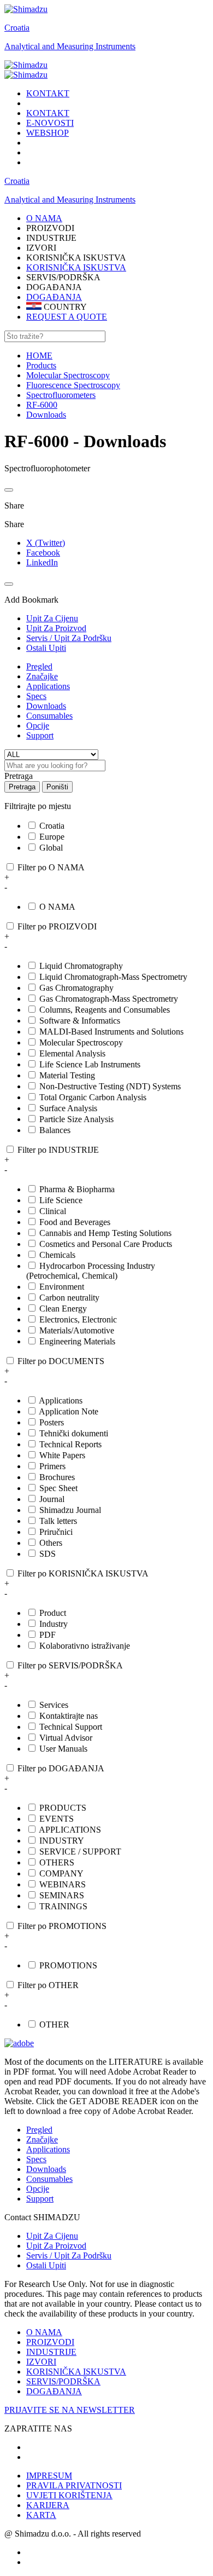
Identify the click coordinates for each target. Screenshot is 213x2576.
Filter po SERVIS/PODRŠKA (70, 1665)
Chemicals (57, 1255)
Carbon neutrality (69, 1298)
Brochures (57, 1477)
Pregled (39, 666)
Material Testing (67, 1075)
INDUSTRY (62, 1841)
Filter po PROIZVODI (57, 926)
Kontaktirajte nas (69, 1716)
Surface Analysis (68, 1108)
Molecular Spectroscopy (81, 1042)
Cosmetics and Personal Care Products (106, 1244)
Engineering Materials (77, 1341)
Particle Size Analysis (76, 1119)
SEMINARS (62, 1895)
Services (54, 1705)
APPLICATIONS (70, 1830)
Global (51, 848)
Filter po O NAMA (51, 867)
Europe (52, 837)
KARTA (41, 2515)
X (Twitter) (46, 543)
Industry (54, 1624)
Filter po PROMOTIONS (62, 1926)
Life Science (61, 1200)
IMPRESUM (49, 2476)
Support (40, 735)
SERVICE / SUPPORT (80, 1852)
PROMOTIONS (68, 1965)
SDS (48, 1554)
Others (51, 1543)
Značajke (42, 676)
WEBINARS (63, 1884)
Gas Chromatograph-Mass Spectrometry (109, 999)
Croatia (17, 28)
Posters (52, 1422)
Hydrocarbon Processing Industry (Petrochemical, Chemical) (91, 1271)
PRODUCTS (63, 1808)
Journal (52, 1499)
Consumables (49, 716)
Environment (62, 1287)
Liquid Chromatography (81, 966)
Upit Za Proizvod (56, 2246)
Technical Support (71, 1727)
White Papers (62, 1455)
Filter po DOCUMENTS (61, 1361)
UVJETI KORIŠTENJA (69, 2495)
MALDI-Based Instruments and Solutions (111, 1032)
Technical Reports (70, 1444)
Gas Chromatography (76, 988)
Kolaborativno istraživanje (85, 1646)
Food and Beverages (75, 1222)
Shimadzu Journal (70, 1510)
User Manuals (63, 1749)
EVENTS (57, 1819)
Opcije (38, 726)
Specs (36, 696)
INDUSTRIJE (51, 2352)
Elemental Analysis (72, 1053)
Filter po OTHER (48, 1985)
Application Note (69, 1411)
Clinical (53, 1211)
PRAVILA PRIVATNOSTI (74, 2485)
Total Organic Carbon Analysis (93, 1097)
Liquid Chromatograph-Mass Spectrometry (113, 977)
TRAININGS (63, 1906)
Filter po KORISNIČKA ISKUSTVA (83, 1573)
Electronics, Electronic (78, 1319)
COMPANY (61, 1873)
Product (53, 1613)
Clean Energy (63, 1309)
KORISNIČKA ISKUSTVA (76, 267)
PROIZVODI (50, 2342)
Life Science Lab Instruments (90, 1064)
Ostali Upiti (46, 2265)
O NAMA (57, 907)
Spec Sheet (58, 1488)
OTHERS (57, 1862)
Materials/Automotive (77, 1330)
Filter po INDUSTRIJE (58, 1150)
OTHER (54, 2025)
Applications (48, 686)
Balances (55, 1130)
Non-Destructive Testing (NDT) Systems (110, 1086)
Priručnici (56, 1532)
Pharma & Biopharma (77, 1189)
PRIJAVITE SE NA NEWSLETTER (70, 2410)
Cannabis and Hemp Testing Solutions (105, 1233)
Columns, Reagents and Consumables (105, 1010)
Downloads (46, 706)
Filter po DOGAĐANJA (61, 1768)
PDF (48, 1635)
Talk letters (58, 1521)
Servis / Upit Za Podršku (69, 2256)
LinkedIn (42, 562)
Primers (52, 1466)
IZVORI (41, 2362)
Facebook (43, 553)
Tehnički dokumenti (74, 1433)
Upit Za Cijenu (52, 2236)
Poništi (57, 787)
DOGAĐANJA (54, 297)
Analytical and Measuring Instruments (70, 46)
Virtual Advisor (66, 1738)
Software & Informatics (80, 1021)
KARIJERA (48, 2505)
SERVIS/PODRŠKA (63, 2381)
